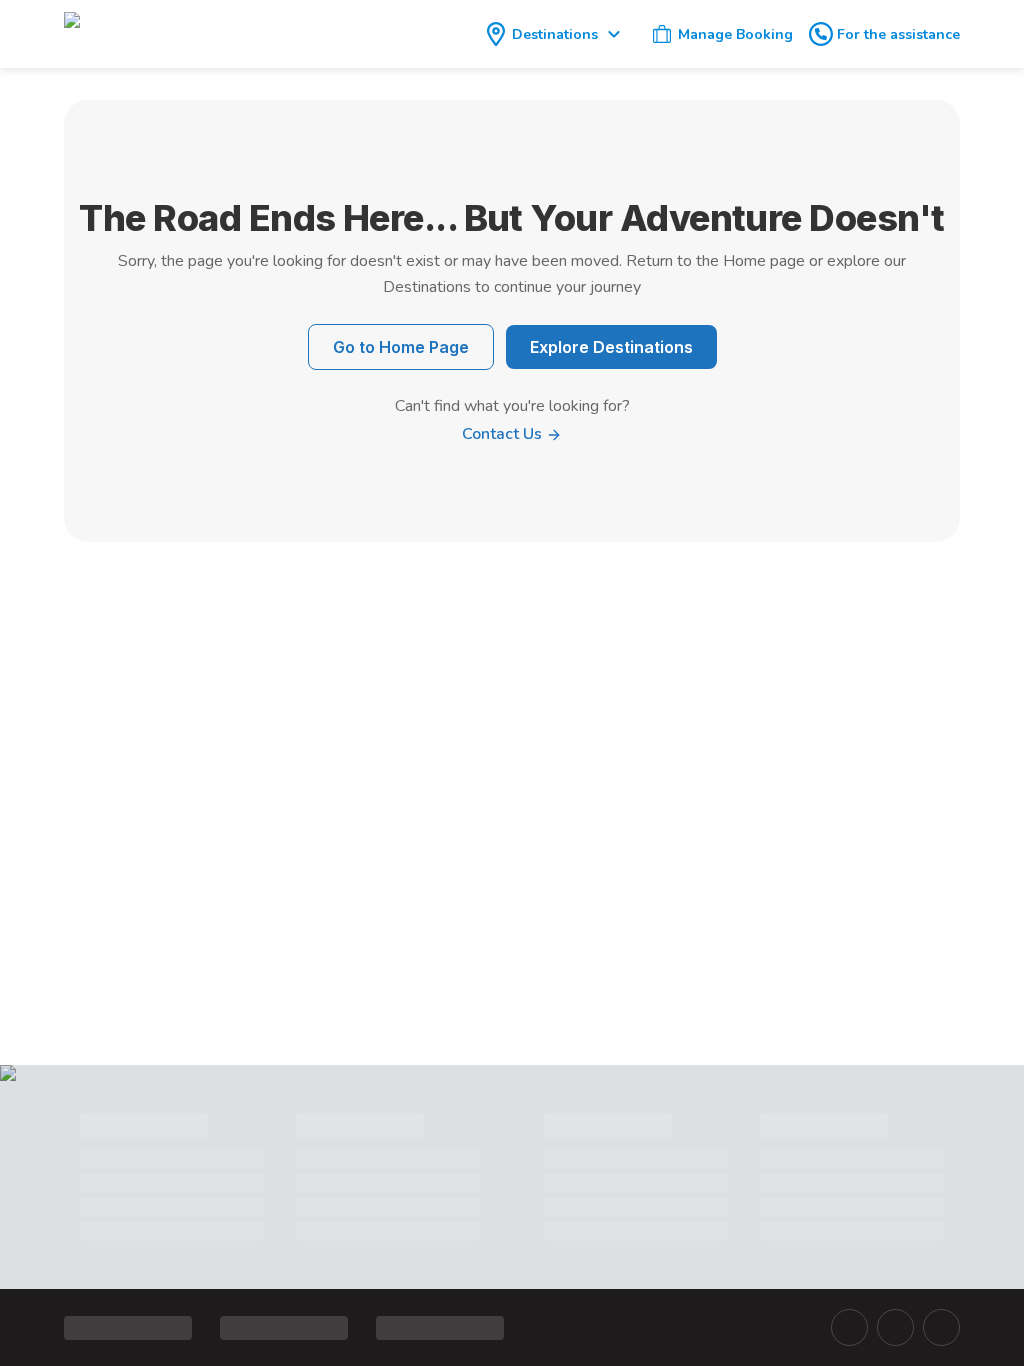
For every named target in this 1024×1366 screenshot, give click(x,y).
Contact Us (504, 434)
